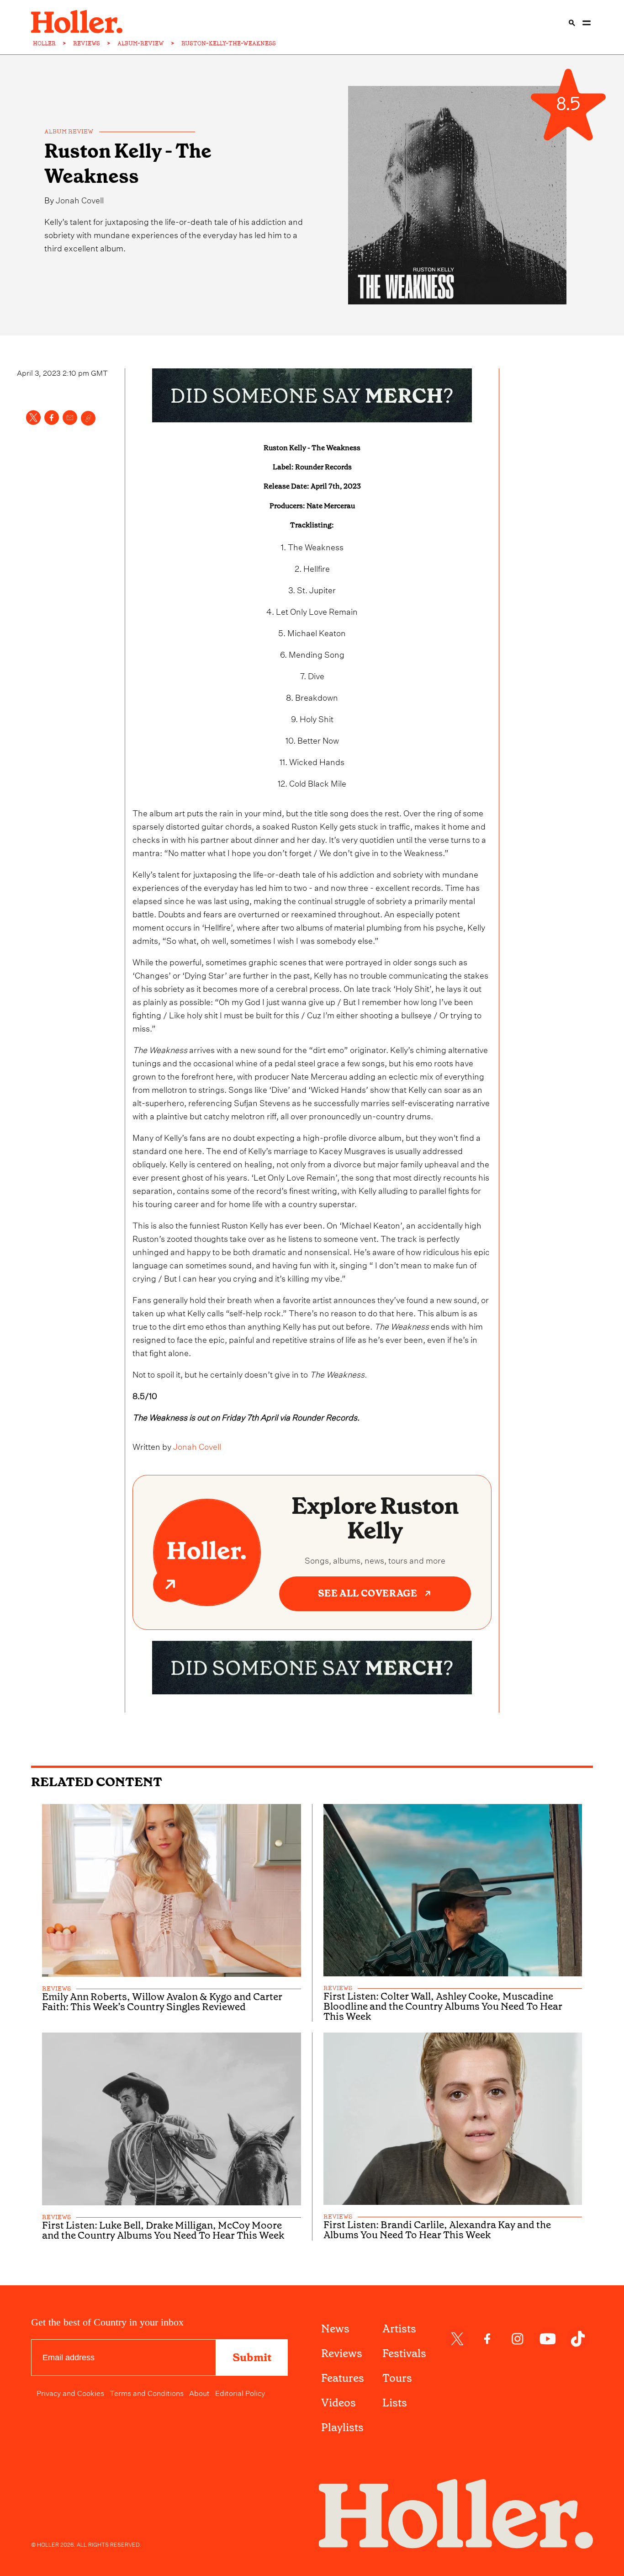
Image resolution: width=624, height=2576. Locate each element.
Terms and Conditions (147, 2392)
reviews (56, 1989)
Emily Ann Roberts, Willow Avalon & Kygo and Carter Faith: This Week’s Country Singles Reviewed (162, 2002)
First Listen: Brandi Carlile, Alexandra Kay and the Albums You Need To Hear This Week (437, 2230)
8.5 (568, 104)
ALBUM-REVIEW (141, 43)
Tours (397, 2378)
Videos (338, 2403)
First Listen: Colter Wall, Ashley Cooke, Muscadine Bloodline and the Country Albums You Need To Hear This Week (443, 2007)
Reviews (342, 2353)
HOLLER (44, 43)
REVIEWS (87, 43)
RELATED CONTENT (97, 1782)
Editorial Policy (240, 2392)
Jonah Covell (80, 199)
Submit (252, 2358)
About (199, 2392)
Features (343, 2378)
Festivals (404, 2353)
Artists (399, 2329)
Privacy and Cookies (70, 2392)
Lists (395, 2403)
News (335, 2329)
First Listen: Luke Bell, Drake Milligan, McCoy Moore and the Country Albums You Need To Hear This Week (163, 2230)
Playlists (342, 2427)
